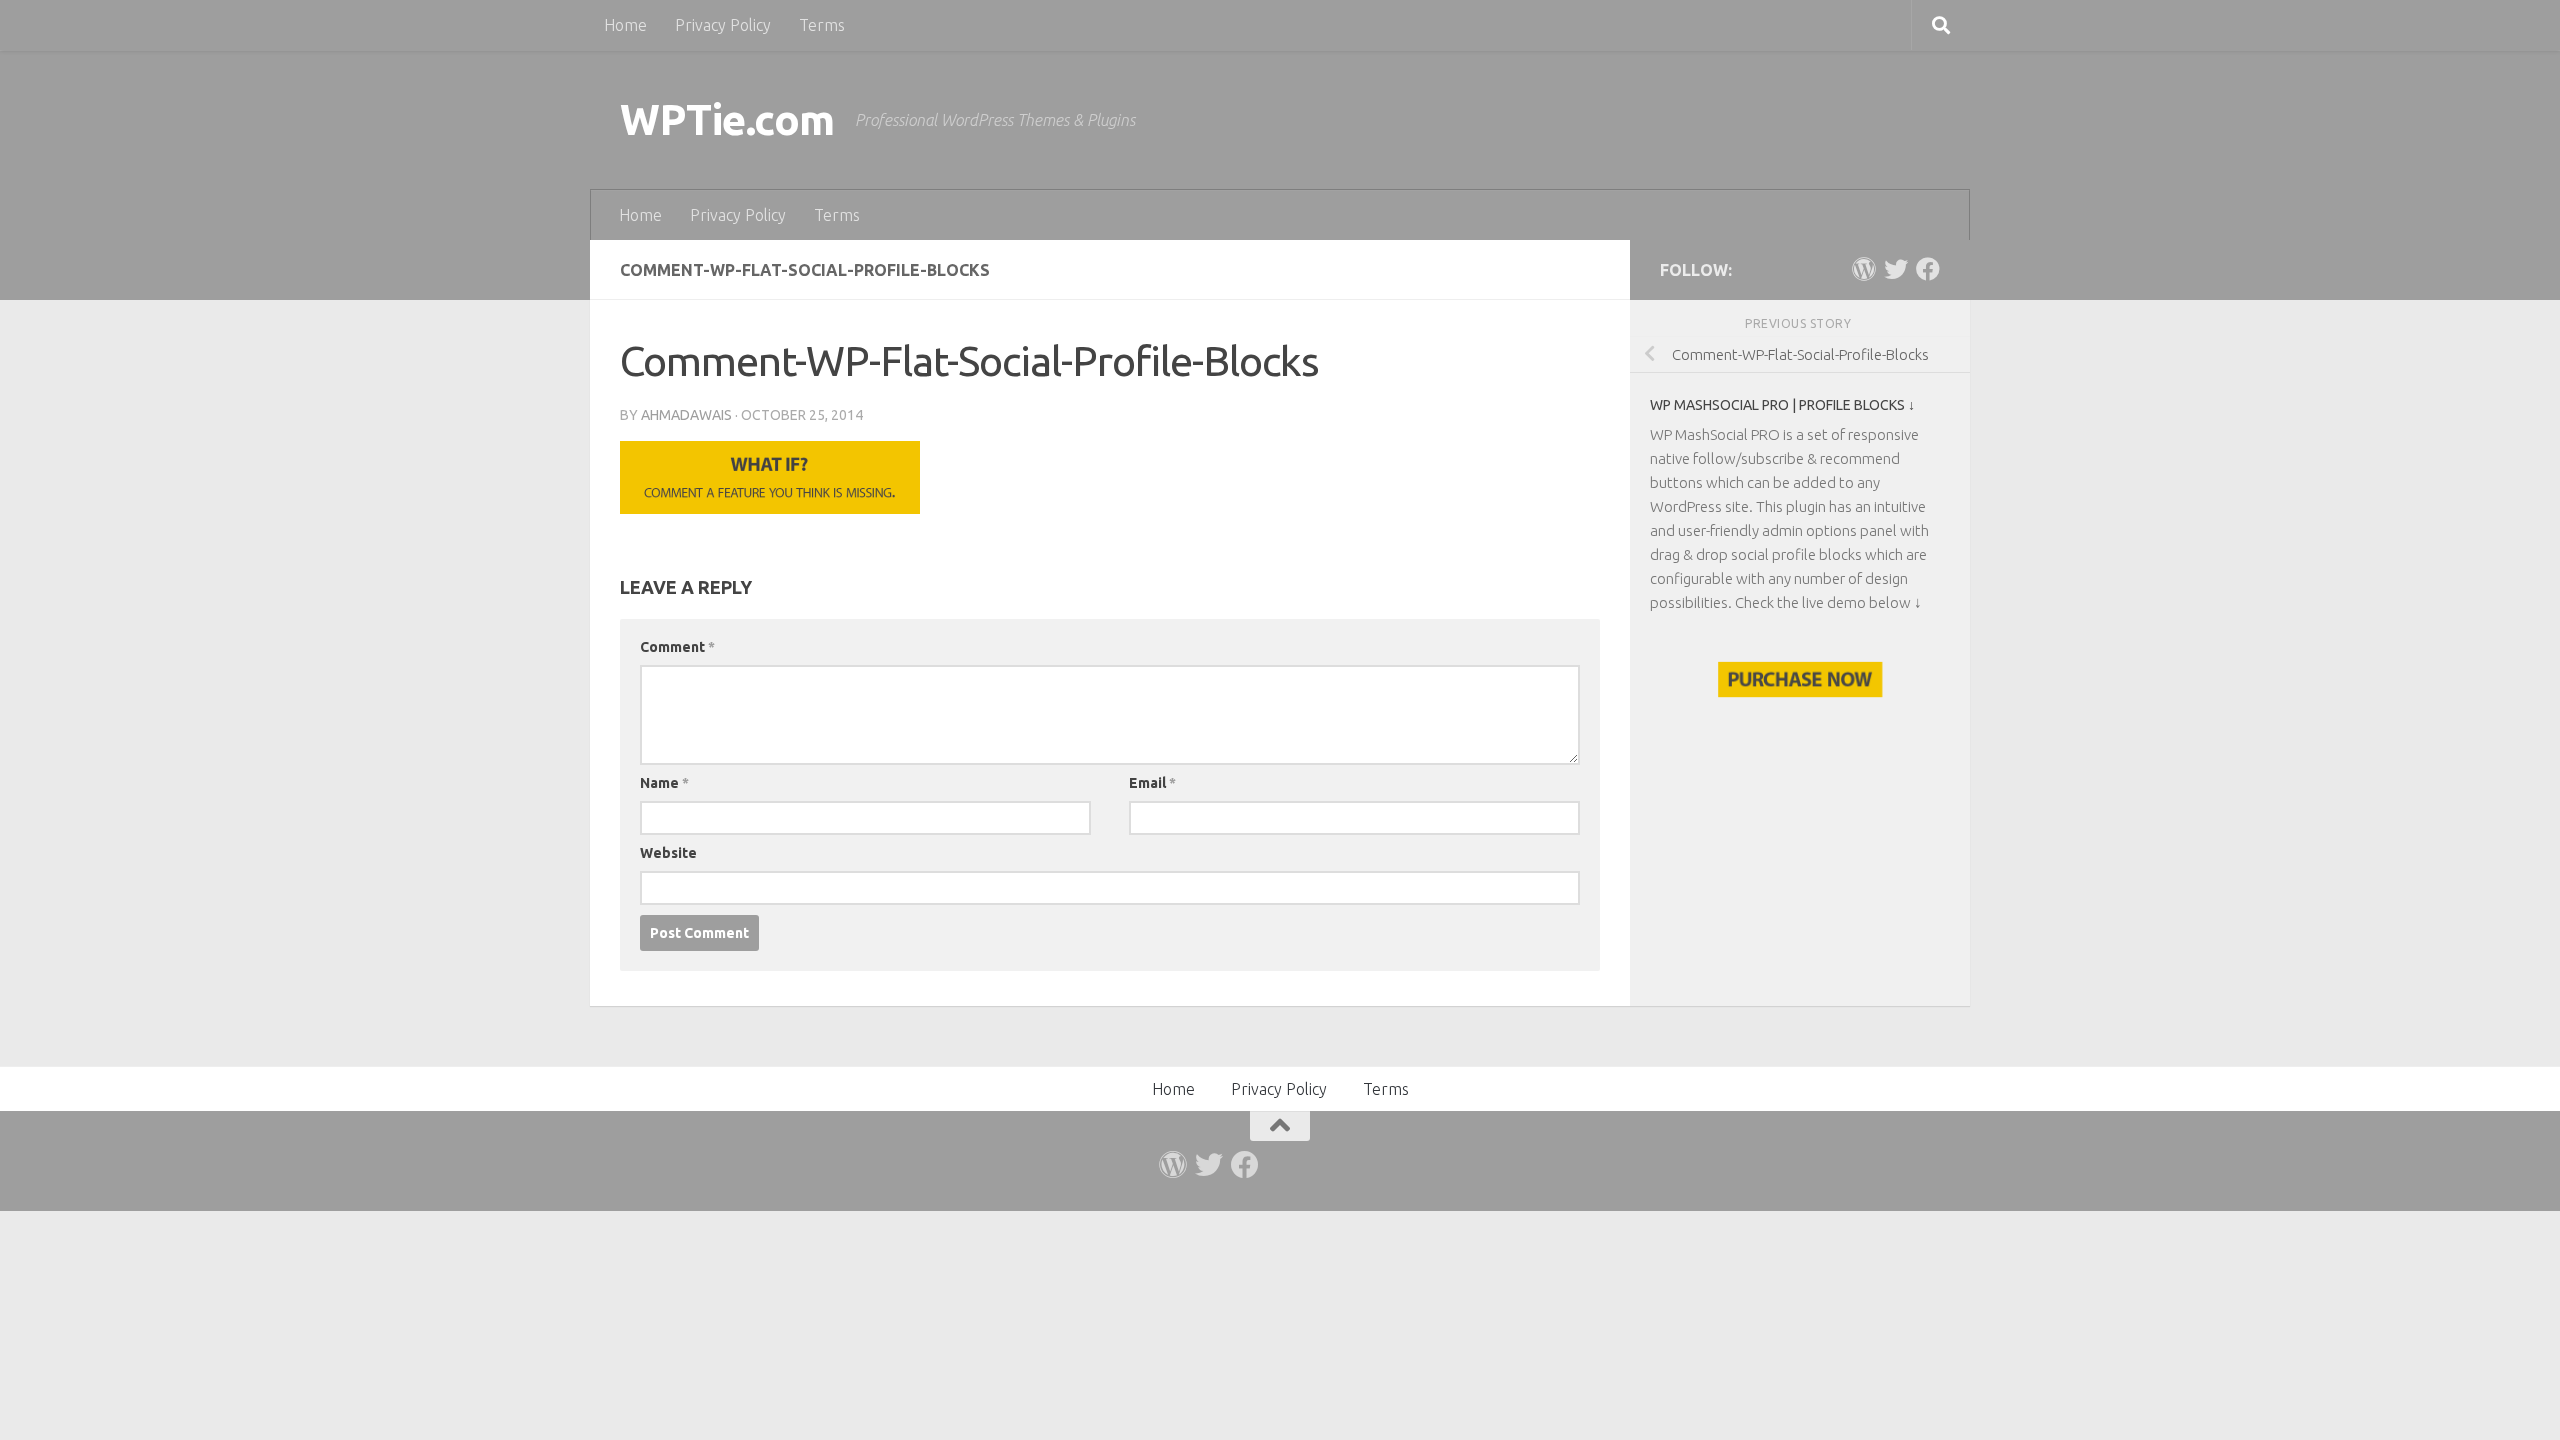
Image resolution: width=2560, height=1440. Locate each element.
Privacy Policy (723, 25)
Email (1152, 783)
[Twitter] (1896, 269)
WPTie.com (727, 119)
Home (625, 25)
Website (668, 853)
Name (664, 783)
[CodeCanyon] (1864, 269)
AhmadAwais (686, 415)
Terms (822, 25)
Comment (677, 647)
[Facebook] (1928, 269)
